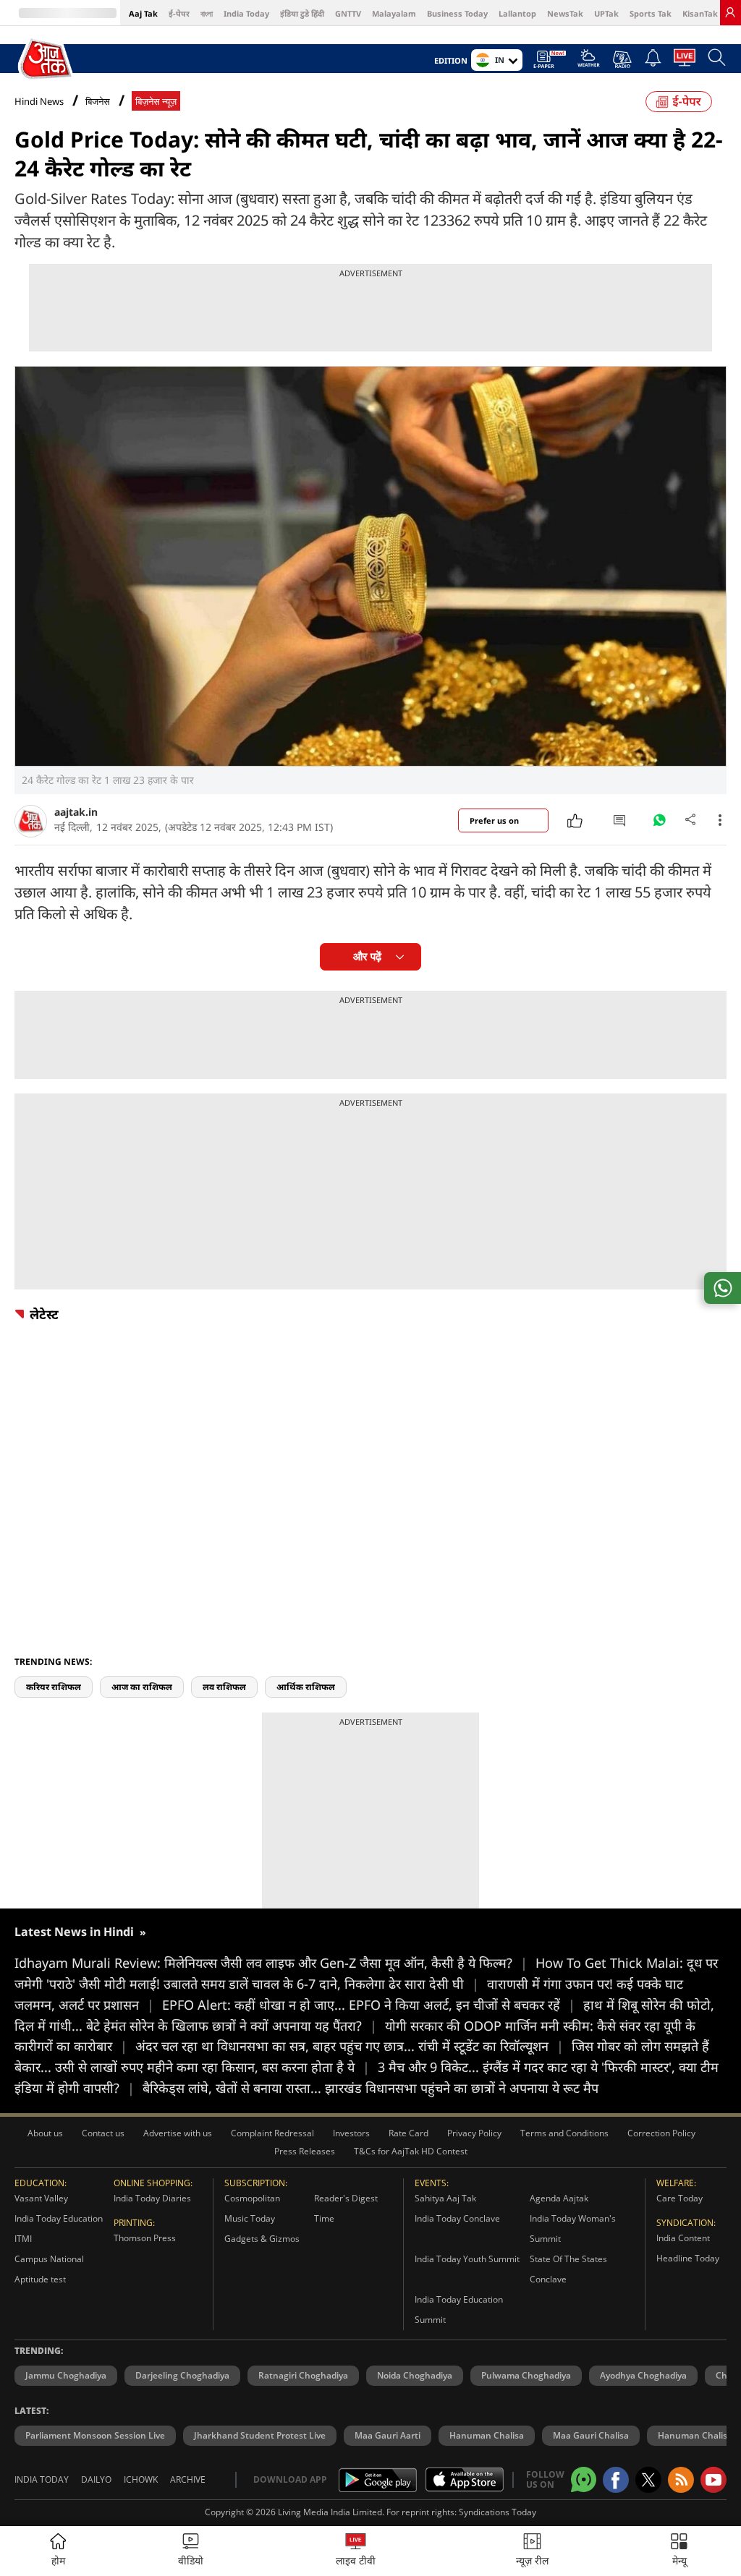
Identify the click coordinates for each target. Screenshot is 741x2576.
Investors (351, 2133)
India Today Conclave (457, 2218)
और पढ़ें (367, 956)
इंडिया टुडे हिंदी (302, 13)
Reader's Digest (346, 2198)
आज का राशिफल (142, 1687)
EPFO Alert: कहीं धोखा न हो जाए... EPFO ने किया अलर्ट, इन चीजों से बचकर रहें (369, 2005)
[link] (730, 12)
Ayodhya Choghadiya (643, 2375)
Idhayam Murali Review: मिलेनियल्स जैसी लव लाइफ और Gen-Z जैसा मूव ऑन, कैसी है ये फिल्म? (271, 1963)
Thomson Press (145, 2238)
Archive (188, 2479)
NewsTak (565, 13)
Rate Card (408, 2133)
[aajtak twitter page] (648, 2480)
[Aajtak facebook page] (616, 2480)
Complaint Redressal (272, 2133)
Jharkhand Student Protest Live (260, 2435)
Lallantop (517, 13)
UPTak (606, 13)
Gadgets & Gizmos (262, 2239)
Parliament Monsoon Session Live (95, 2435)
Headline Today (688, 2258)
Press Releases (305, 2151)
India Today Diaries (152, 2198)
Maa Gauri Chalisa (591, 2435)
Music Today (250, 2218)
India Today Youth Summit (467, 2259)
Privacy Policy (474, 2133)
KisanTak (700, 13)
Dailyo (96, 2479)
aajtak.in (76, 812)
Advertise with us (178, 2133)
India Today (246, 13)
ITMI (23, 2239)
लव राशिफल (224, 1687)
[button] (679, 2551)
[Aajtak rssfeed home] (681, 2480)
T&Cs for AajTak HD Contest (411, 2151)
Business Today (457, 13)
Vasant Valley (41, 2198)
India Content (683, 2238)
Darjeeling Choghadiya (182, 2375)
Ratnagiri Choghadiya (303, 2375)
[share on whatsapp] (723, 1288)
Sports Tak (651, 13)
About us (45, 2133)
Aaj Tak (143, 13)
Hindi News (39, 101)
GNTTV (348, 13)
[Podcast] (622, 59)
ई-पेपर (179, 13)
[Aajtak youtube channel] (714, 2480)
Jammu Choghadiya (66, 2375)
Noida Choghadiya (415, 2375)
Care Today (679, 2198)
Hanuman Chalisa (487, 2435)
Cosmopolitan (252, 2198)
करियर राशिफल (54, 1687)
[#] (659, 824)
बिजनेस (98, 102)
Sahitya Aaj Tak (445, 2198)
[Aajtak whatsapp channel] (584, 2479)
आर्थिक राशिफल (306, 1687)
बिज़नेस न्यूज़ (156, 102)
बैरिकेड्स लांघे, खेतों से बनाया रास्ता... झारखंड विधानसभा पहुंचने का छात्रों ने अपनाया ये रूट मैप (370, 2088)
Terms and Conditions (564, 2133)
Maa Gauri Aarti (388, 2435)
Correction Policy (661, 2133)
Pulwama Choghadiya (526, 2375)
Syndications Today (497, 2512)
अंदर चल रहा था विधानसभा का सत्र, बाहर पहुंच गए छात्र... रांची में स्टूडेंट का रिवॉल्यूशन (350, 2046)
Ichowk (141, 2479)
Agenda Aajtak (559, 2198)
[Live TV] (685, 61)
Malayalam (394, 13)
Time (324, 2218)
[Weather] (589, 62)
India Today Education (59, 2218)
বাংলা (207, 13)
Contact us (103, 2133)
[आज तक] (47, 59)
